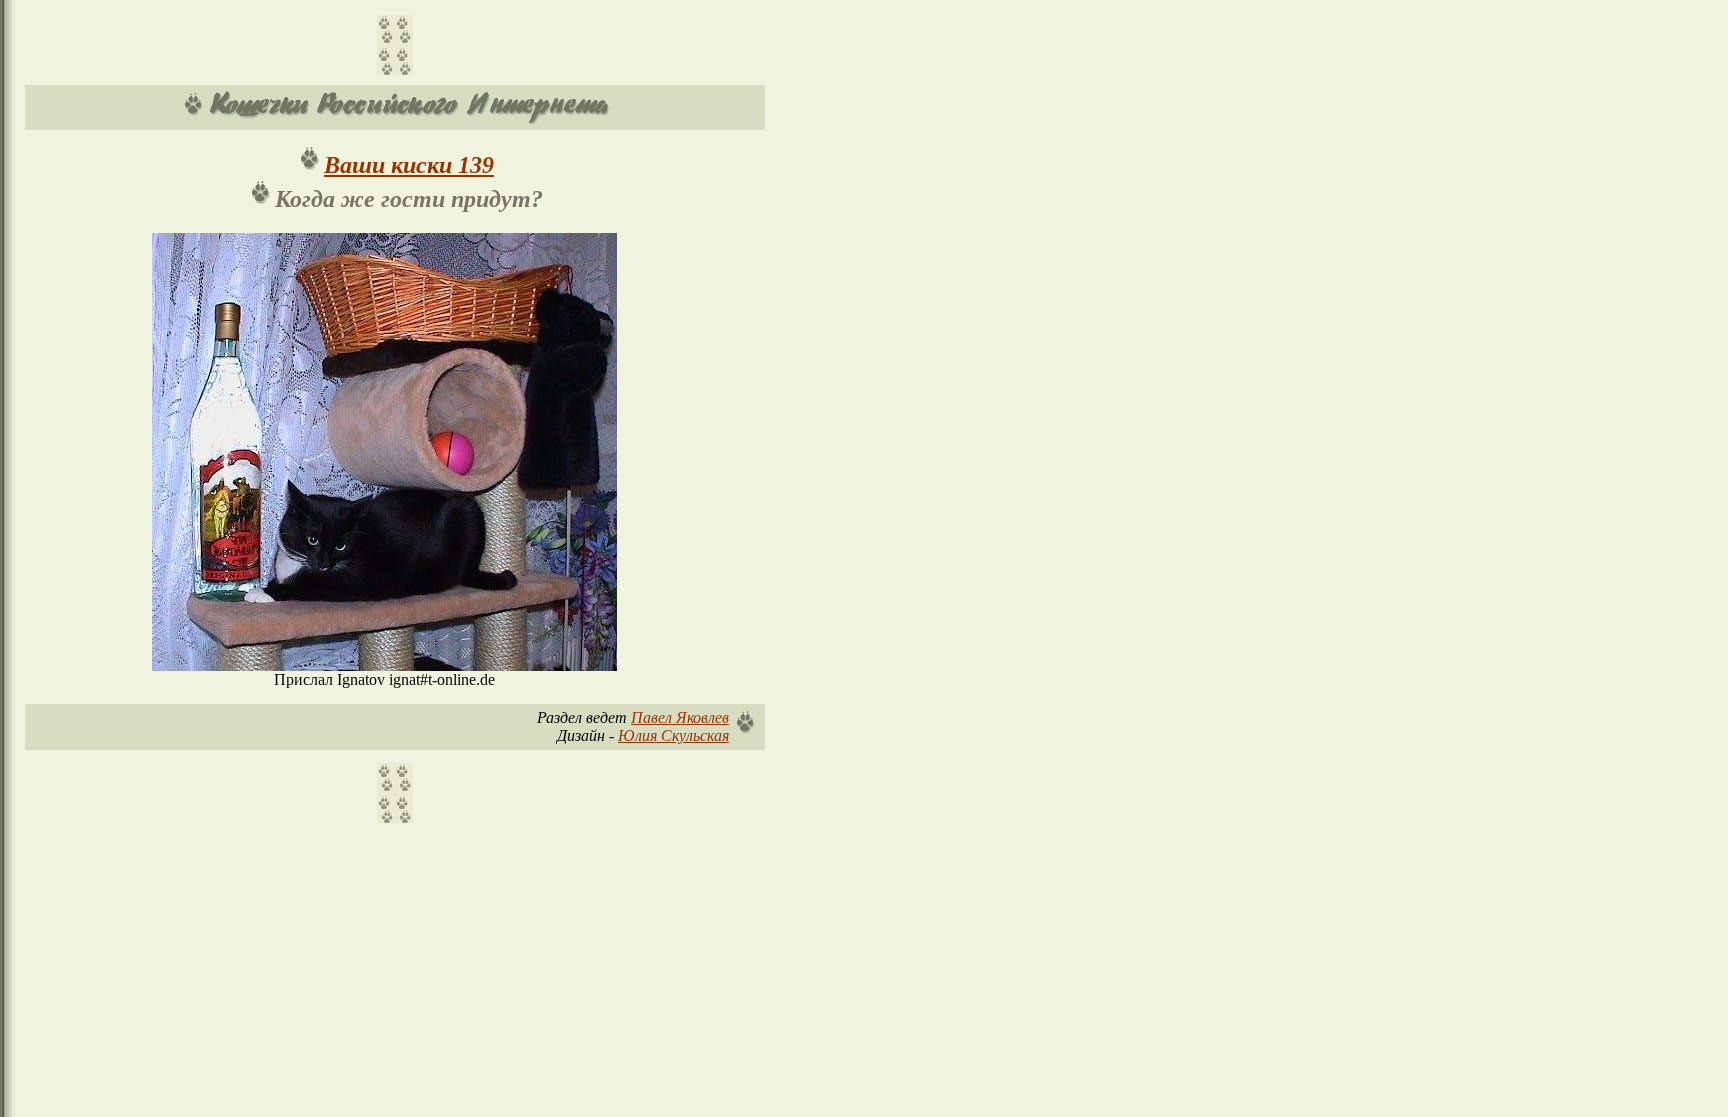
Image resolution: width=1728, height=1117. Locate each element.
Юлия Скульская (673, 735)
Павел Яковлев (680, 717)
